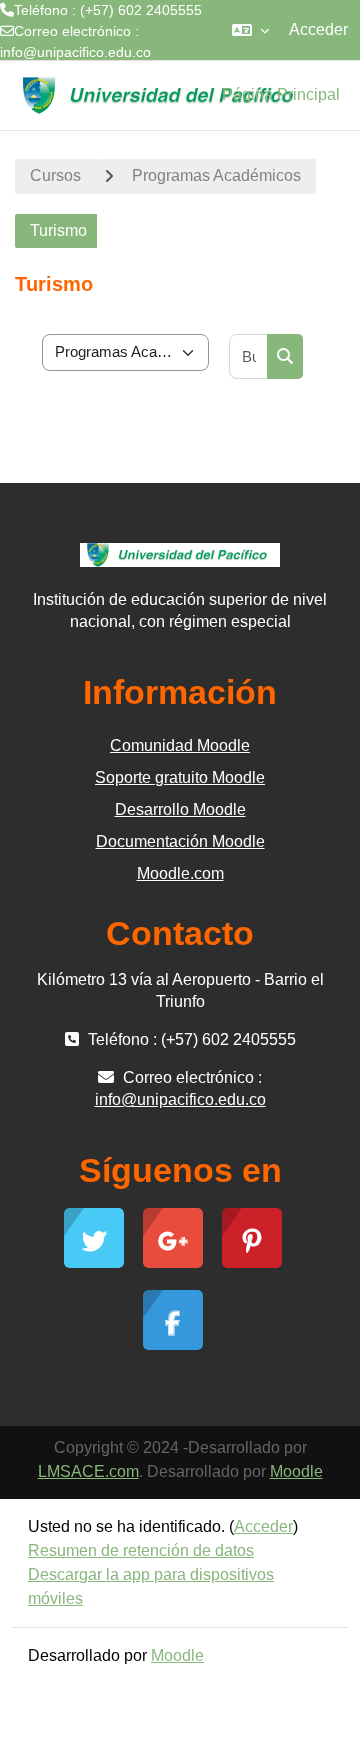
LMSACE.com (88, 1471)
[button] (250, 30)
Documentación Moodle (180, 841)
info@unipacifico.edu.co (75, 52)
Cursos (55, 175)
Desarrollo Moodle (180, 809)
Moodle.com (180, 873)
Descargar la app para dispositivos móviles (151, 1586)
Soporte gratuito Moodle (180, 777)
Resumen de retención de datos (141, 1550)
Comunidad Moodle (180, 745)
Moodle (296, 1471)
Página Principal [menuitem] (281, 94)
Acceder (318, 29)
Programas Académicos (216, 175)
